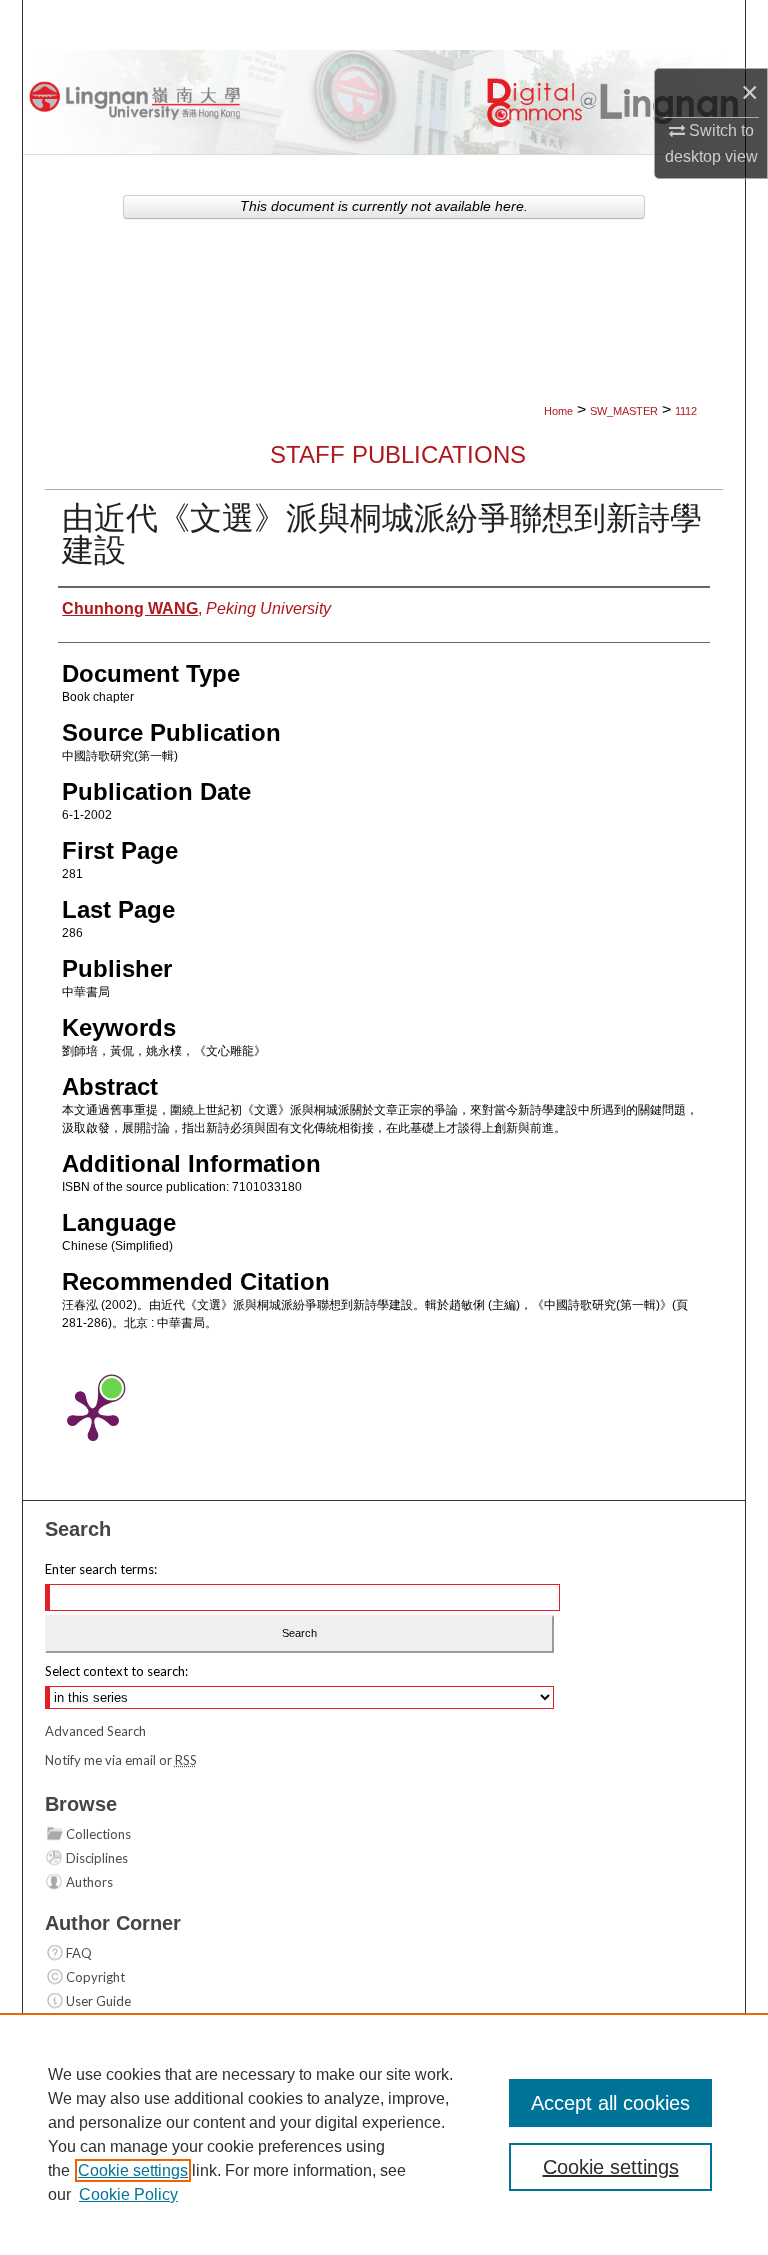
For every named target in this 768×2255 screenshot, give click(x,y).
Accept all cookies (610, 2103)
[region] (384, 2134)
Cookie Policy (128, 2194)
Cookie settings (133, 2170)
